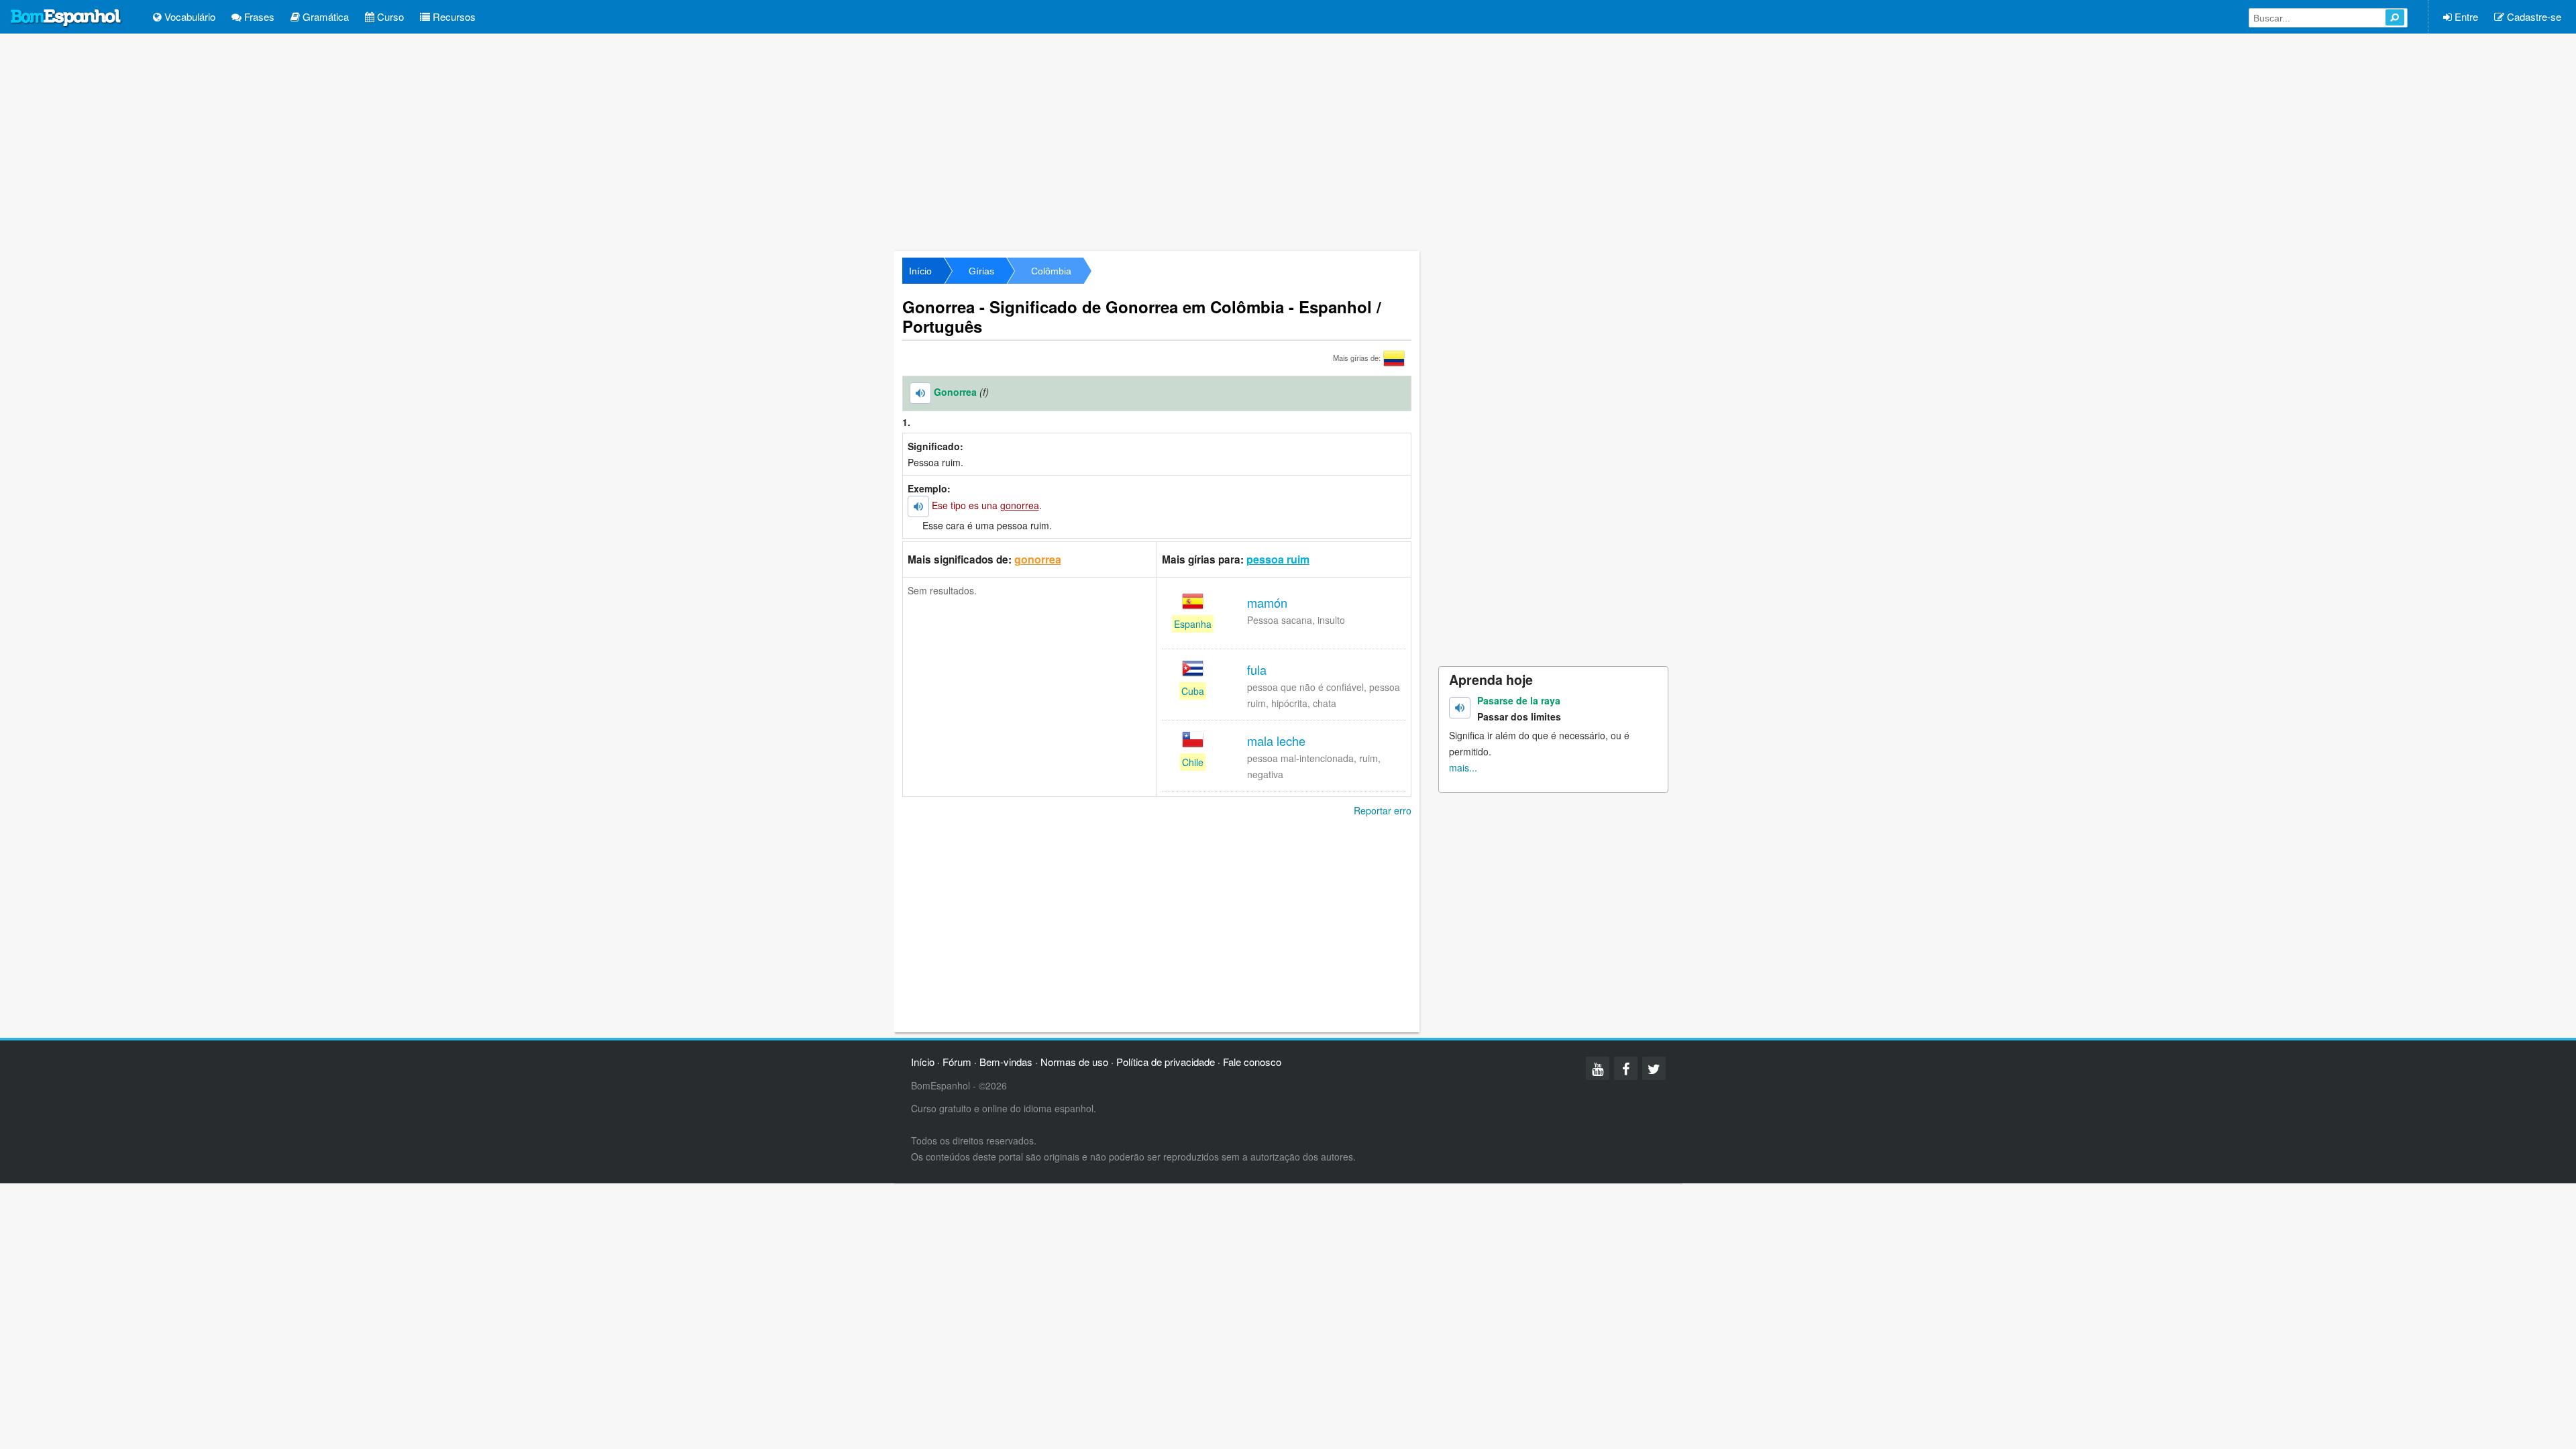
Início (920, 271)
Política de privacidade (1166, 1062)
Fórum (957, 1062)
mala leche (1276, 741)
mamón (1267, 602)
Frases (258, 16)
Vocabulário (189, 16)
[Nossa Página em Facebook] (1626, 1068)
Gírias (981, 271)
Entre (2465, 16)
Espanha (1193, 624)
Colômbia (1051, 271)
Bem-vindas (1006, 1062)
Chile (1193, 762)
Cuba (1193, 691)
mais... (1463, 767)
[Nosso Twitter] (1654, 1068)
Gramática (324, 16)
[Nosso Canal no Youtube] (1598, 1068)
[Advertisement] (1288, 141)
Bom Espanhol (66, 18)
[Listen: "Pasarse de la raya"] (1460, 708)
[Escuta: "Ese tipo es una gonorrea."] (918, 506)
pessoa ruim (1278, 559)
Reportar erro (1383, 810)
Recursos (453, 16)
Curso (389, 16)
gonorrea (1038, 559)
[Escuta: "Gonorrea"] (920, 393)
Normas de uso (1074, 1062)
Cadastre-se (2533, 16)
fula (1257, 669)
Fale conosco (1252, 1062)
